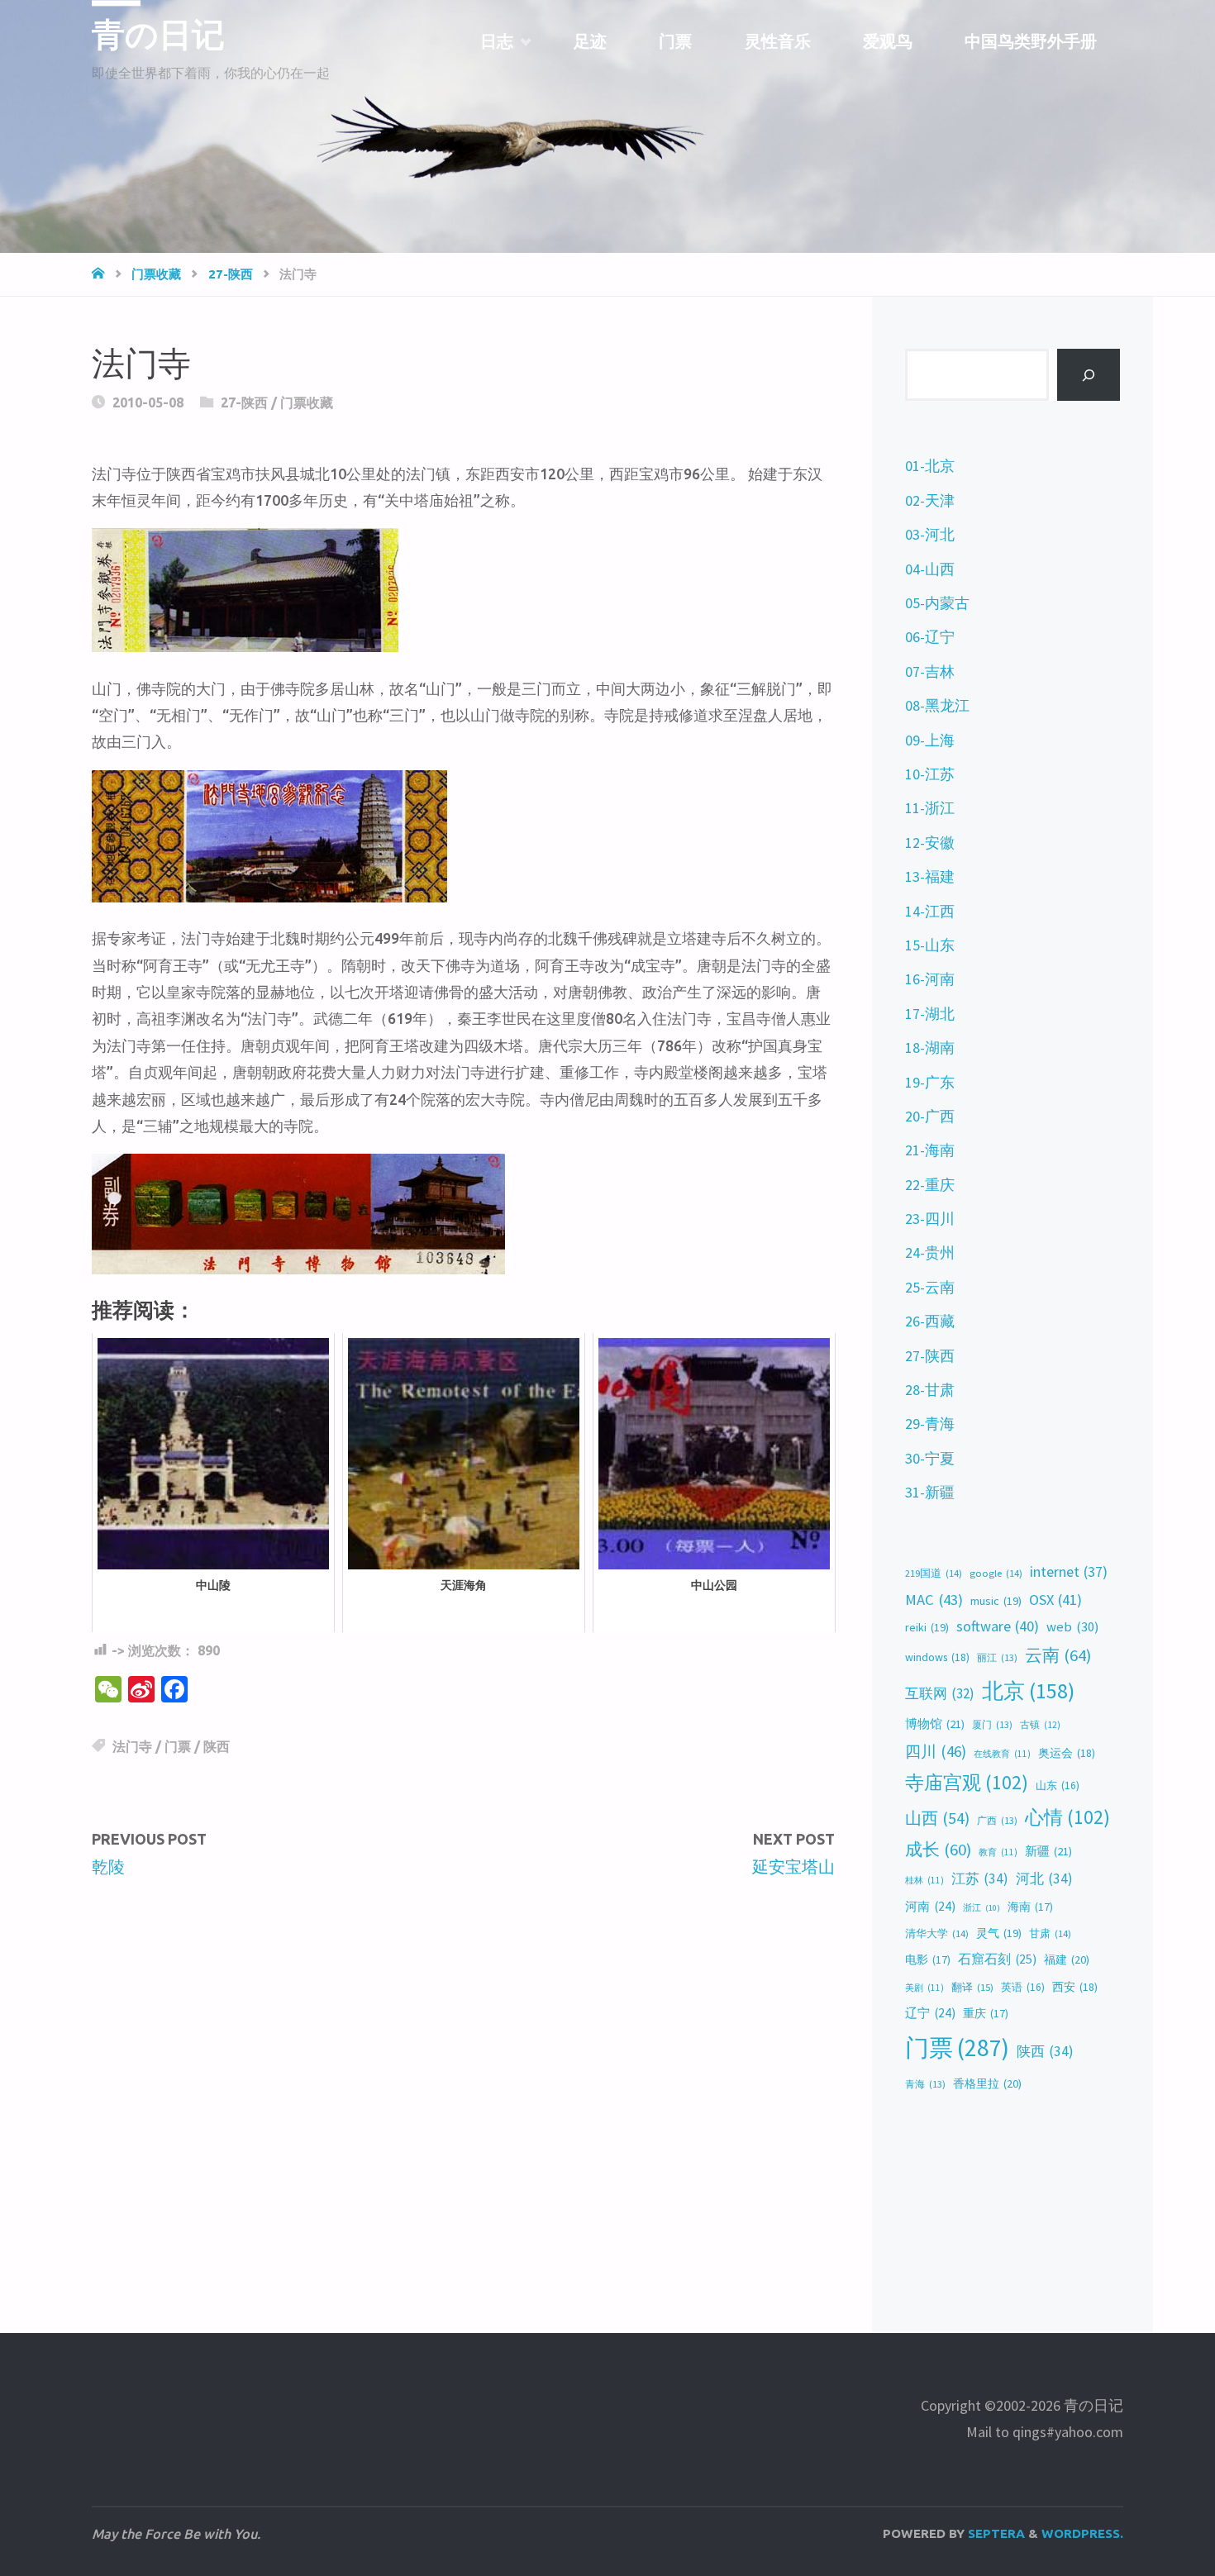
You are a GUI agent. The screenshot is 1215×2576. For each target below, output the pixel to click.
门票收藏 (156, 274)
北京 (1028, 1691)
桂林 (924, 1880)
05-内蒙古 (937, 603)
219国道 (934, 1573)
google (996, 1573)
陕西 (217, 1746)
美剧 (924, 1988)
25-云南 (930, 1287)
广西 (997, 1820)
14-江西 (930, 911)
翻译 (972, 1987)
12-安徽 (930, 843)
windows (937, 1657)
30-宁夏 (930, 1458)
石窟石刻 (997, 1959)
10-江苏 (930, 774)
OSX (1055, 1600)
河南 (930, 1906)
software (998, 1626)
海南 (1030, 1907)
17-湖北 (930, 1014)
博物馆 (935, 1724)
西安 (1075, 1987)
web (1072, 1627)
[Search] (1089, 375)
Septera (995, 2533)
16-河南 (930, 979)
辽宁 (930, 2013)
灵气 (999, 1933)
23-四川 (930, 1219)
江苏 (980, 1878)
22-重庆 (930, 1185)
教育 (998, 1852)
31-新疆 (930, 1492)
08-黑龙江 (937, 705)
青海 (925, 2084)
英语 (1023, 1987)
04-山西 (930, 569)
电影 (928, 1960)
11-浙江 (930, 808)
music (996, 1601)
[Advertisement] (463, 2020)
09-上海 (930, 740)
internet (1069, 1572)
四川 (936, 1751)
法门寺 (132, 1746)
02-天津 (930, 500)
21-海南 (930, 1150)
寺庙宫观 (967, 1782)
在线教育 (1002, 1754)
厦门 (992, 1724)
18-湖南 (930, 1048)
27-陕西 (231, 274)
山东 (1058, 1786)
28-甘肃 (930, 1390)
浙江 (982, 1908)
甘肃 (1050, 1933)
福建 (1067, 1959)
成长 (938, 1850)
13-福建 (930, 876)
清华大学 (937, 1933)
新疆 (1048, 1851)
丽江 (997, 1657)
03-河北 (930, 534)
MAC (934, 1600)
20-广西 (930, 1116)
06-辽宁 (930, 637)
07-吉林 (930, 671)
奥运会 (1067, 1753)
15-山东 (930, 945)
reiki (927, 1627)
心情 (1067, 1817)
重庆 (986, 2014)
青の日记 (158, 35)
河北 (1044, 1878)
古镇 (1040, 1725)
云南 (1058, 1655)
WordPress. (1082, 2533)
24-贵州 (930, 1252)
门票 (178, 1746)
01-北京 (930, 466)
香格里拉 (987, 2083)
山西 (937, 1818)
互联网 (940, 1693)
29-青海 (930, 1424)
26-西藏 (930, 1321)
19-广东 (930, 1082)
